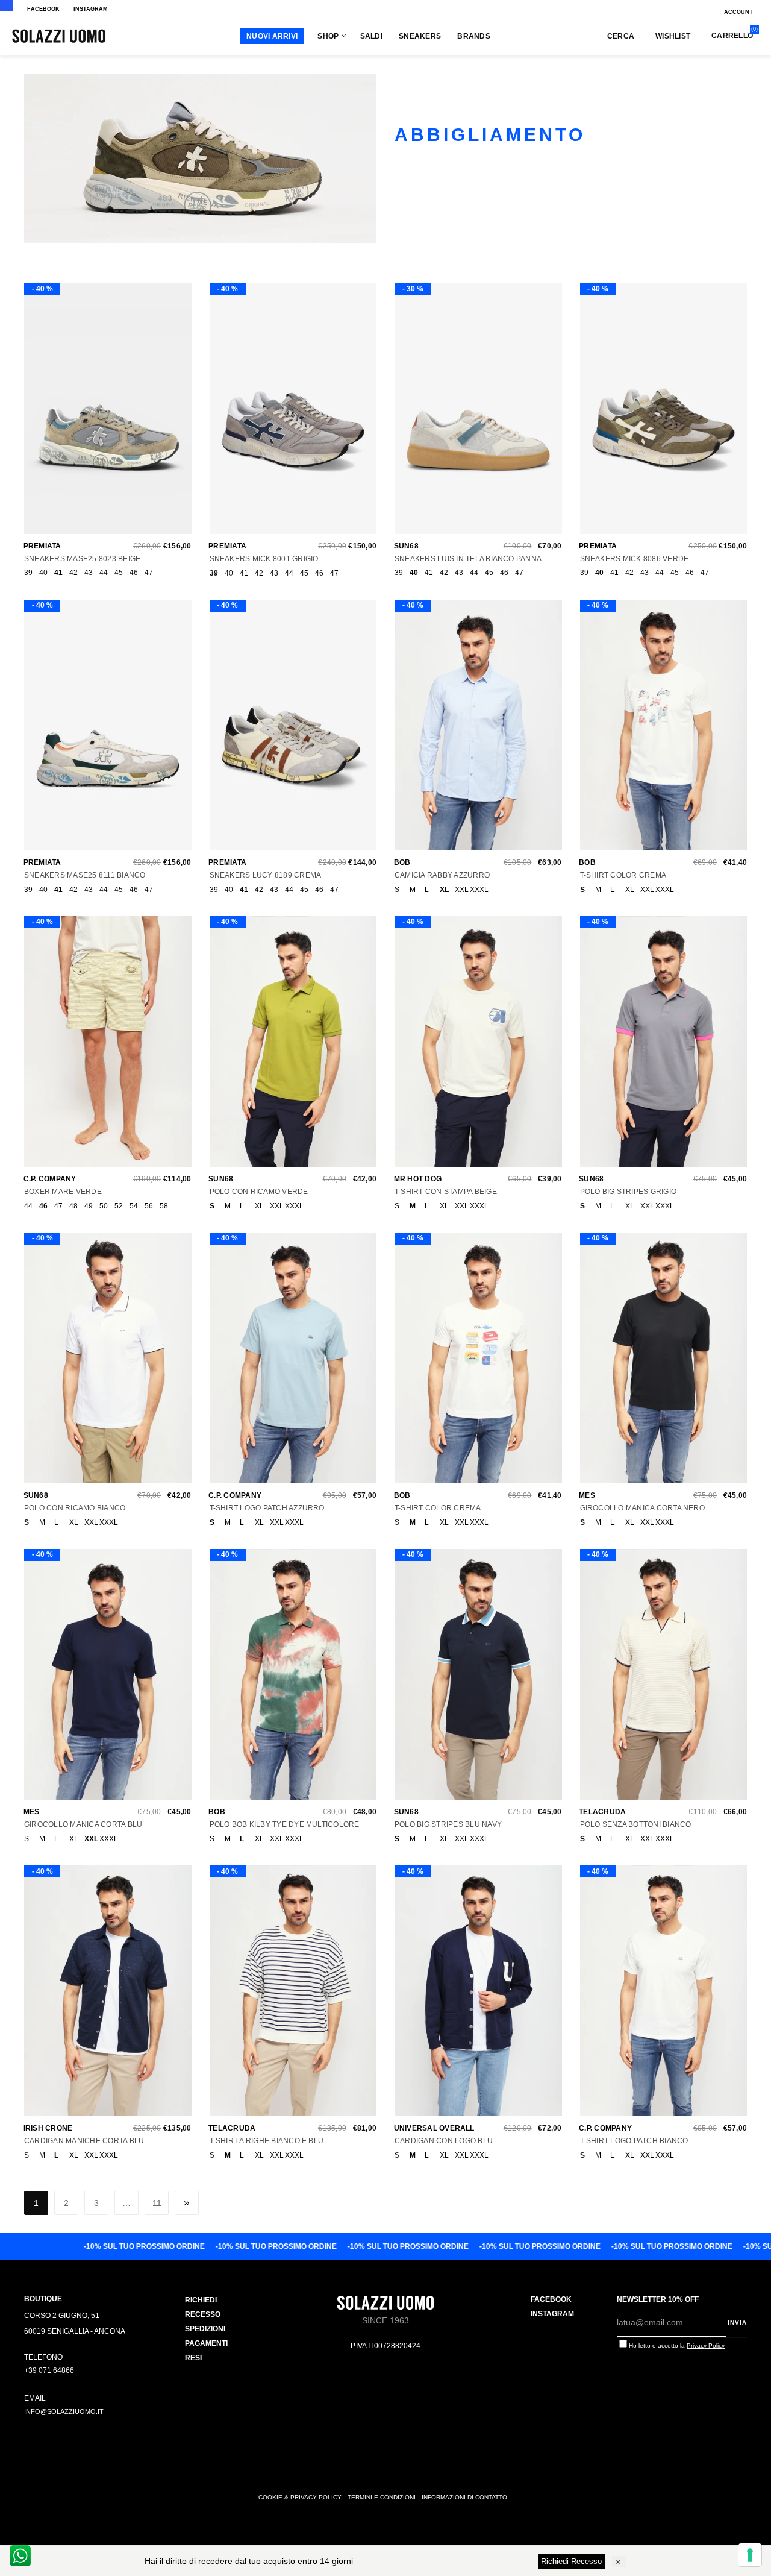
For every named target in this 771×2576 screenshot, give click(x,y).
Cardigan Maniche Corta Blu (84, 2141)
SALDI (371, 36)
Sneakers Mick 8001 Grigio (264, 559)
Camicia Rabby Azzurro (442, 875)
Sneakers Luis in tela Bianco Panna (468, 559)
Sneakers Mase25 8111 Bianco (85, 875)
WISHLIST (673, 36)
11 (157, 2203)
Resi (193, 2358)
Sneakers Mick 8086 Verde (635, 559)
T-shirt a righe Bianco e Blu (267, 2141)
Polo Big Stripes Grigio (629, 1192)
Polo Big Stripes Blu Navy (448, 1824)
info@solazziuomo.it (64, 2411)
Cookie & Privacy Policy (300, 2497)
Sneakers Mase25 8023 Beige (82, 559)
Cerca (621, 36)
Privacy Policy (706, 2345)
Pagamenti (206, 2343)
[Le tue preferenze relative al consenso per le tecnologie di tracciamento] (750, 2555)
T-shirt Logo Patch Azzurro (267, 1508)
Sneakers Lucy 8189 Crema (266, 875)
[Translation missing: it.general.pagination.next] (187, 2203)
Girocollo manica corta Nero (642, 1508)
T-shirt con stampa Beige (446, 1192)
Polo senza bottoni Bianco (636, 1824)
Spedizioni (205, 2329)
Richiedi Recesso (571, 2561)
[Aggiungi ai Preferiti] (105, 414)
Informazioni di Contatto (464, 2497)
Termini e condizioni (382, 2497)
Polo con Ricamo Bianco (75, 1508)
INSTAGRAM (91, 9)
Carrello (732, 35)
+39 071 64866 (49, 2370)
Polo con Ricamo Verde (259, 1192)
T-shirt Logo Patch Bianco (634, 2141)
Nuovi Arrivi (272, 36)
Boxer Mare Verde (63, 1192)
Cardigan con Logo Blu (444, 2141)
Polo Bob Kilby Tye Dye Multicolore (285, 1824)
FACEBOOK (43, 9)
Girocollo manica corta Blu (83, 1824)
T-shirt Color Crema (623, 875)
